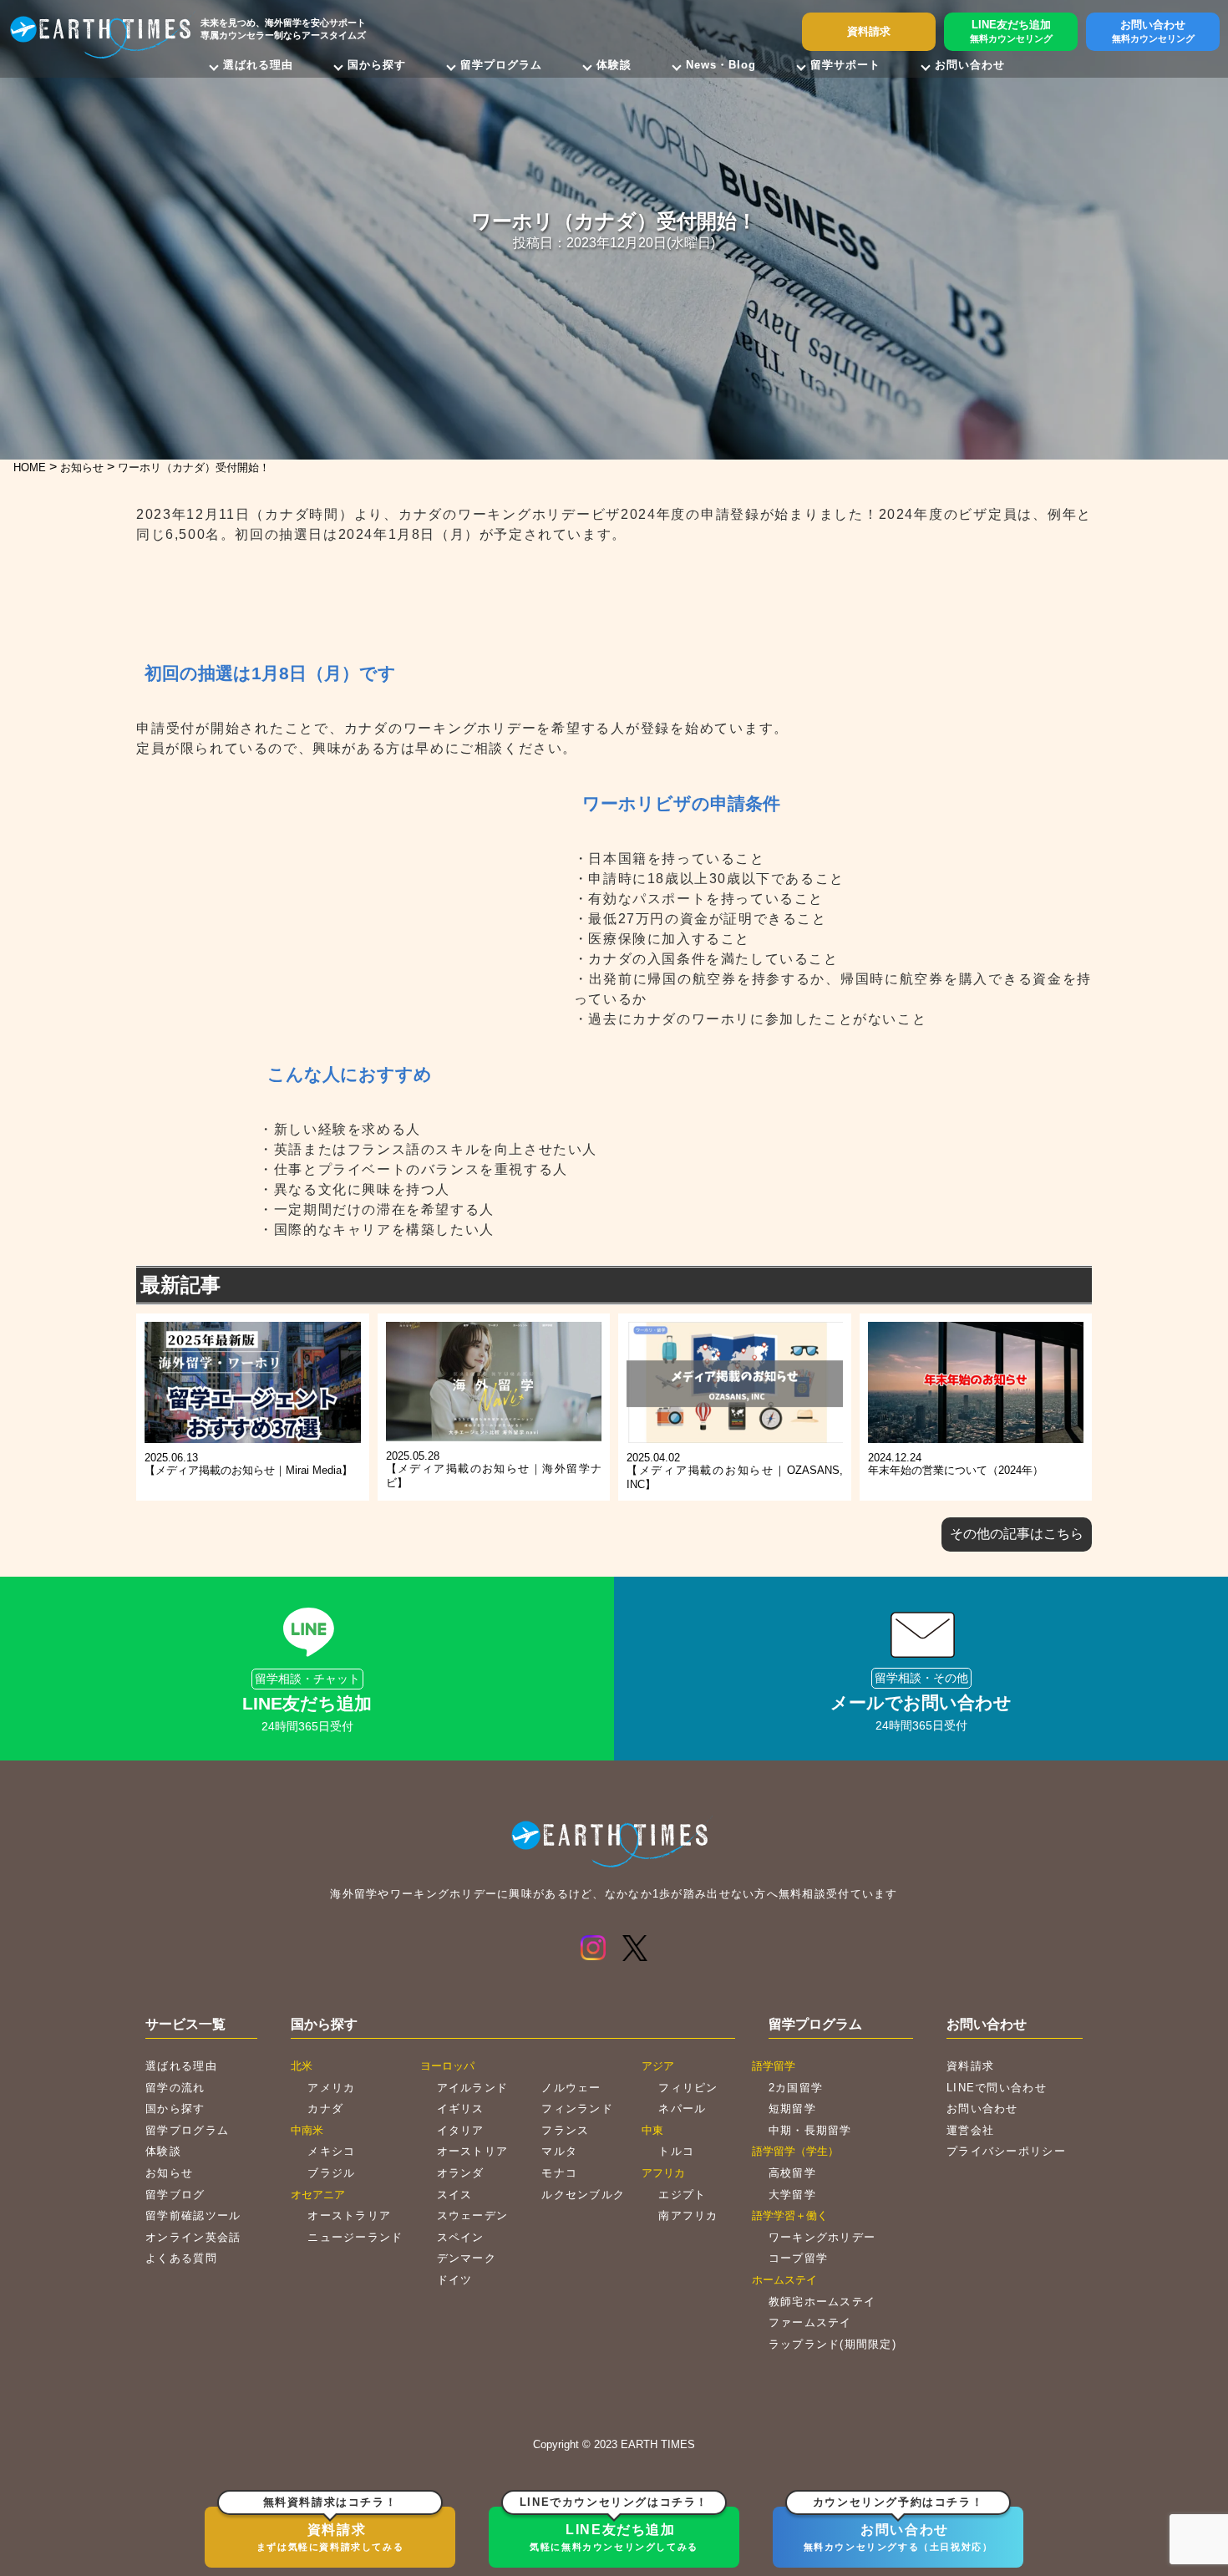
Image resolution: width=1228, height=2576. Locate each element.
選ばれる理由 (258, 65)
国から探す (377, 65)
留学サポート (845, 65)
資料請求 (330, 2529)
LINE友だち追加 (614, 2529)
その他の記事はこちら (1017, 1534)
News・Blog (721, 65)
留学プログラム (501, 65)
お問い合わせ (970, 65)
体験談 (614, 65)
